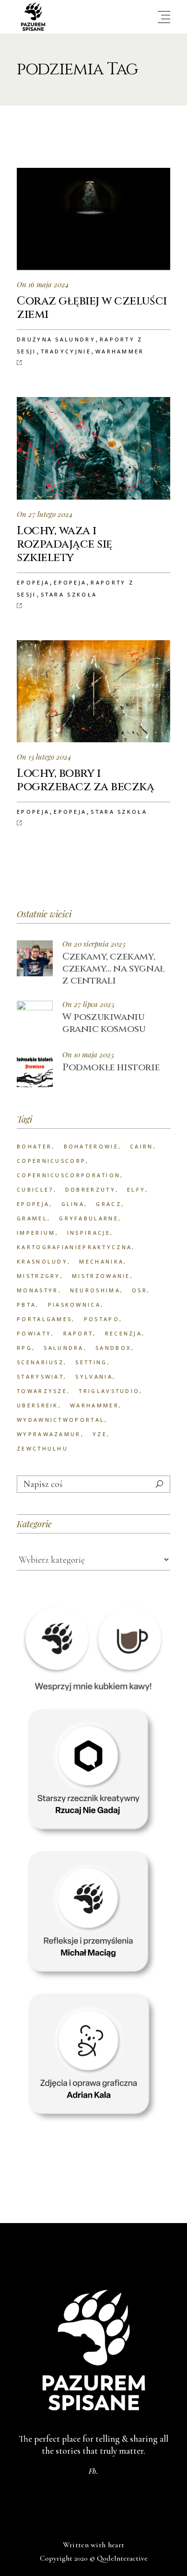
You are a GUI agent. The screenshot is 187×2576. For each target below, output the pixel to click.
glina (73, 1204)
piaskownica (74, 1305)
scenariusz (40, 1362)
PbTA (26, 1305)
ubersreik (38, 1405)
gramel (32, 1218)
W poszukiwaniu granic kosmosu (104, 1023)
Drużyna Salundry (56, 339)
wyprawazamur (49, 1434)
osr (140, 1290)
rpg (24, 1348)
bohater (34, 1146)
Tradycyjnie (66, 351)
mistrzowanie (101, 1276)
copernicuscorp (51, 1161)
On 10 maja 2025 (88, 1055)
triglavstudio (109, 1391)
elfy (136, 1189)
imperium (36, 1233)
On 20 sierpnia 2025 (94, 944)
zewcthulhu (42, 1448)
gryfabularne (89, 1218)
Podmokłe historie (111, 1067)
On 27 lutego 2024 (45, 514)
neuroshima (95, 1290)
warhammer (94, 1405)
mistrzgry (39, 1276)
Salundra (64, 1348)
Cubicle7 (35, 1189)
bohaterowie (91, 1146)
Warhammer (120, 351)
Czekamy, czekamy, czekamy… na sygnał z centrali (114, 968)
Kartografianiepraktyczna (74, 1247)
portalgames (44, 1319)
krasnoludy (42, 1261)
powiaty (34, 1333)
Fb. (93, 2471)
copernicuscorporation (69, 1175)
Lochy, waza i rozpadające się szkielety (64, 544)
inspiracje (89, 1233)
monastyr (37, 1290)
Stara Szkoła (69, 594)
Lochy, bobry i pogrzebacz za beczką (85, 780)
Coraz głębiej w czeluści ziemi (92, 308)
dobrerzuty (90, 1189)
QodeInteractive (122, 2558)
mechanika (101, 1261)
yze (100, 1434)
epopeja (33, 1204)
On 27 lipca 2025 (88, 1004)
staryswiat (40, 1376)
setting (91, 1362)
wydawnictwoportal (61, 1420)
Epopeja (33, 582)
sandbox (113, 1348)
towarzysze (42, 1391)
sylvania (94, 1376)
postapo (102, 1319)
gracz (109, 1204)
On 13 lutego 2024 (44, 757)
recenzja (123, 1333)
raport (78, 1333)
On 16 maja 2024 (43, 284)
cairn (142, 1146)
